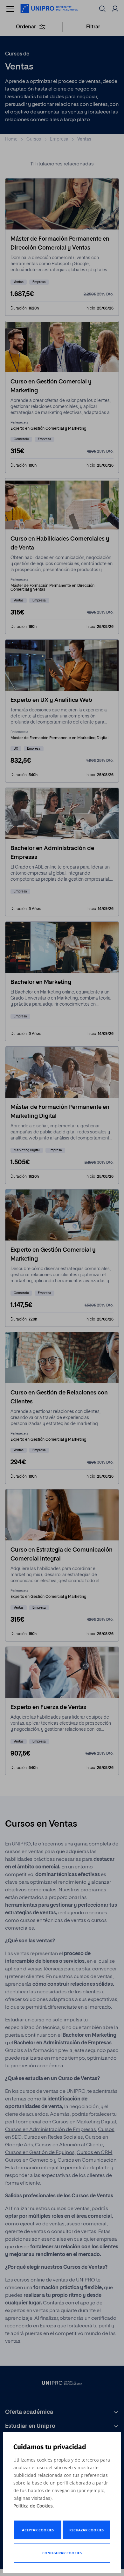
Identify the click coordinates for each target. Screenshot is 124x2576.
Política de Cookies (33, 2506)
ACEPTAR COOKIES (38, 2530)
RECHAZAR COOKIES (86, 2530)
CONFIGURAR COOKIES (62, 2553)
